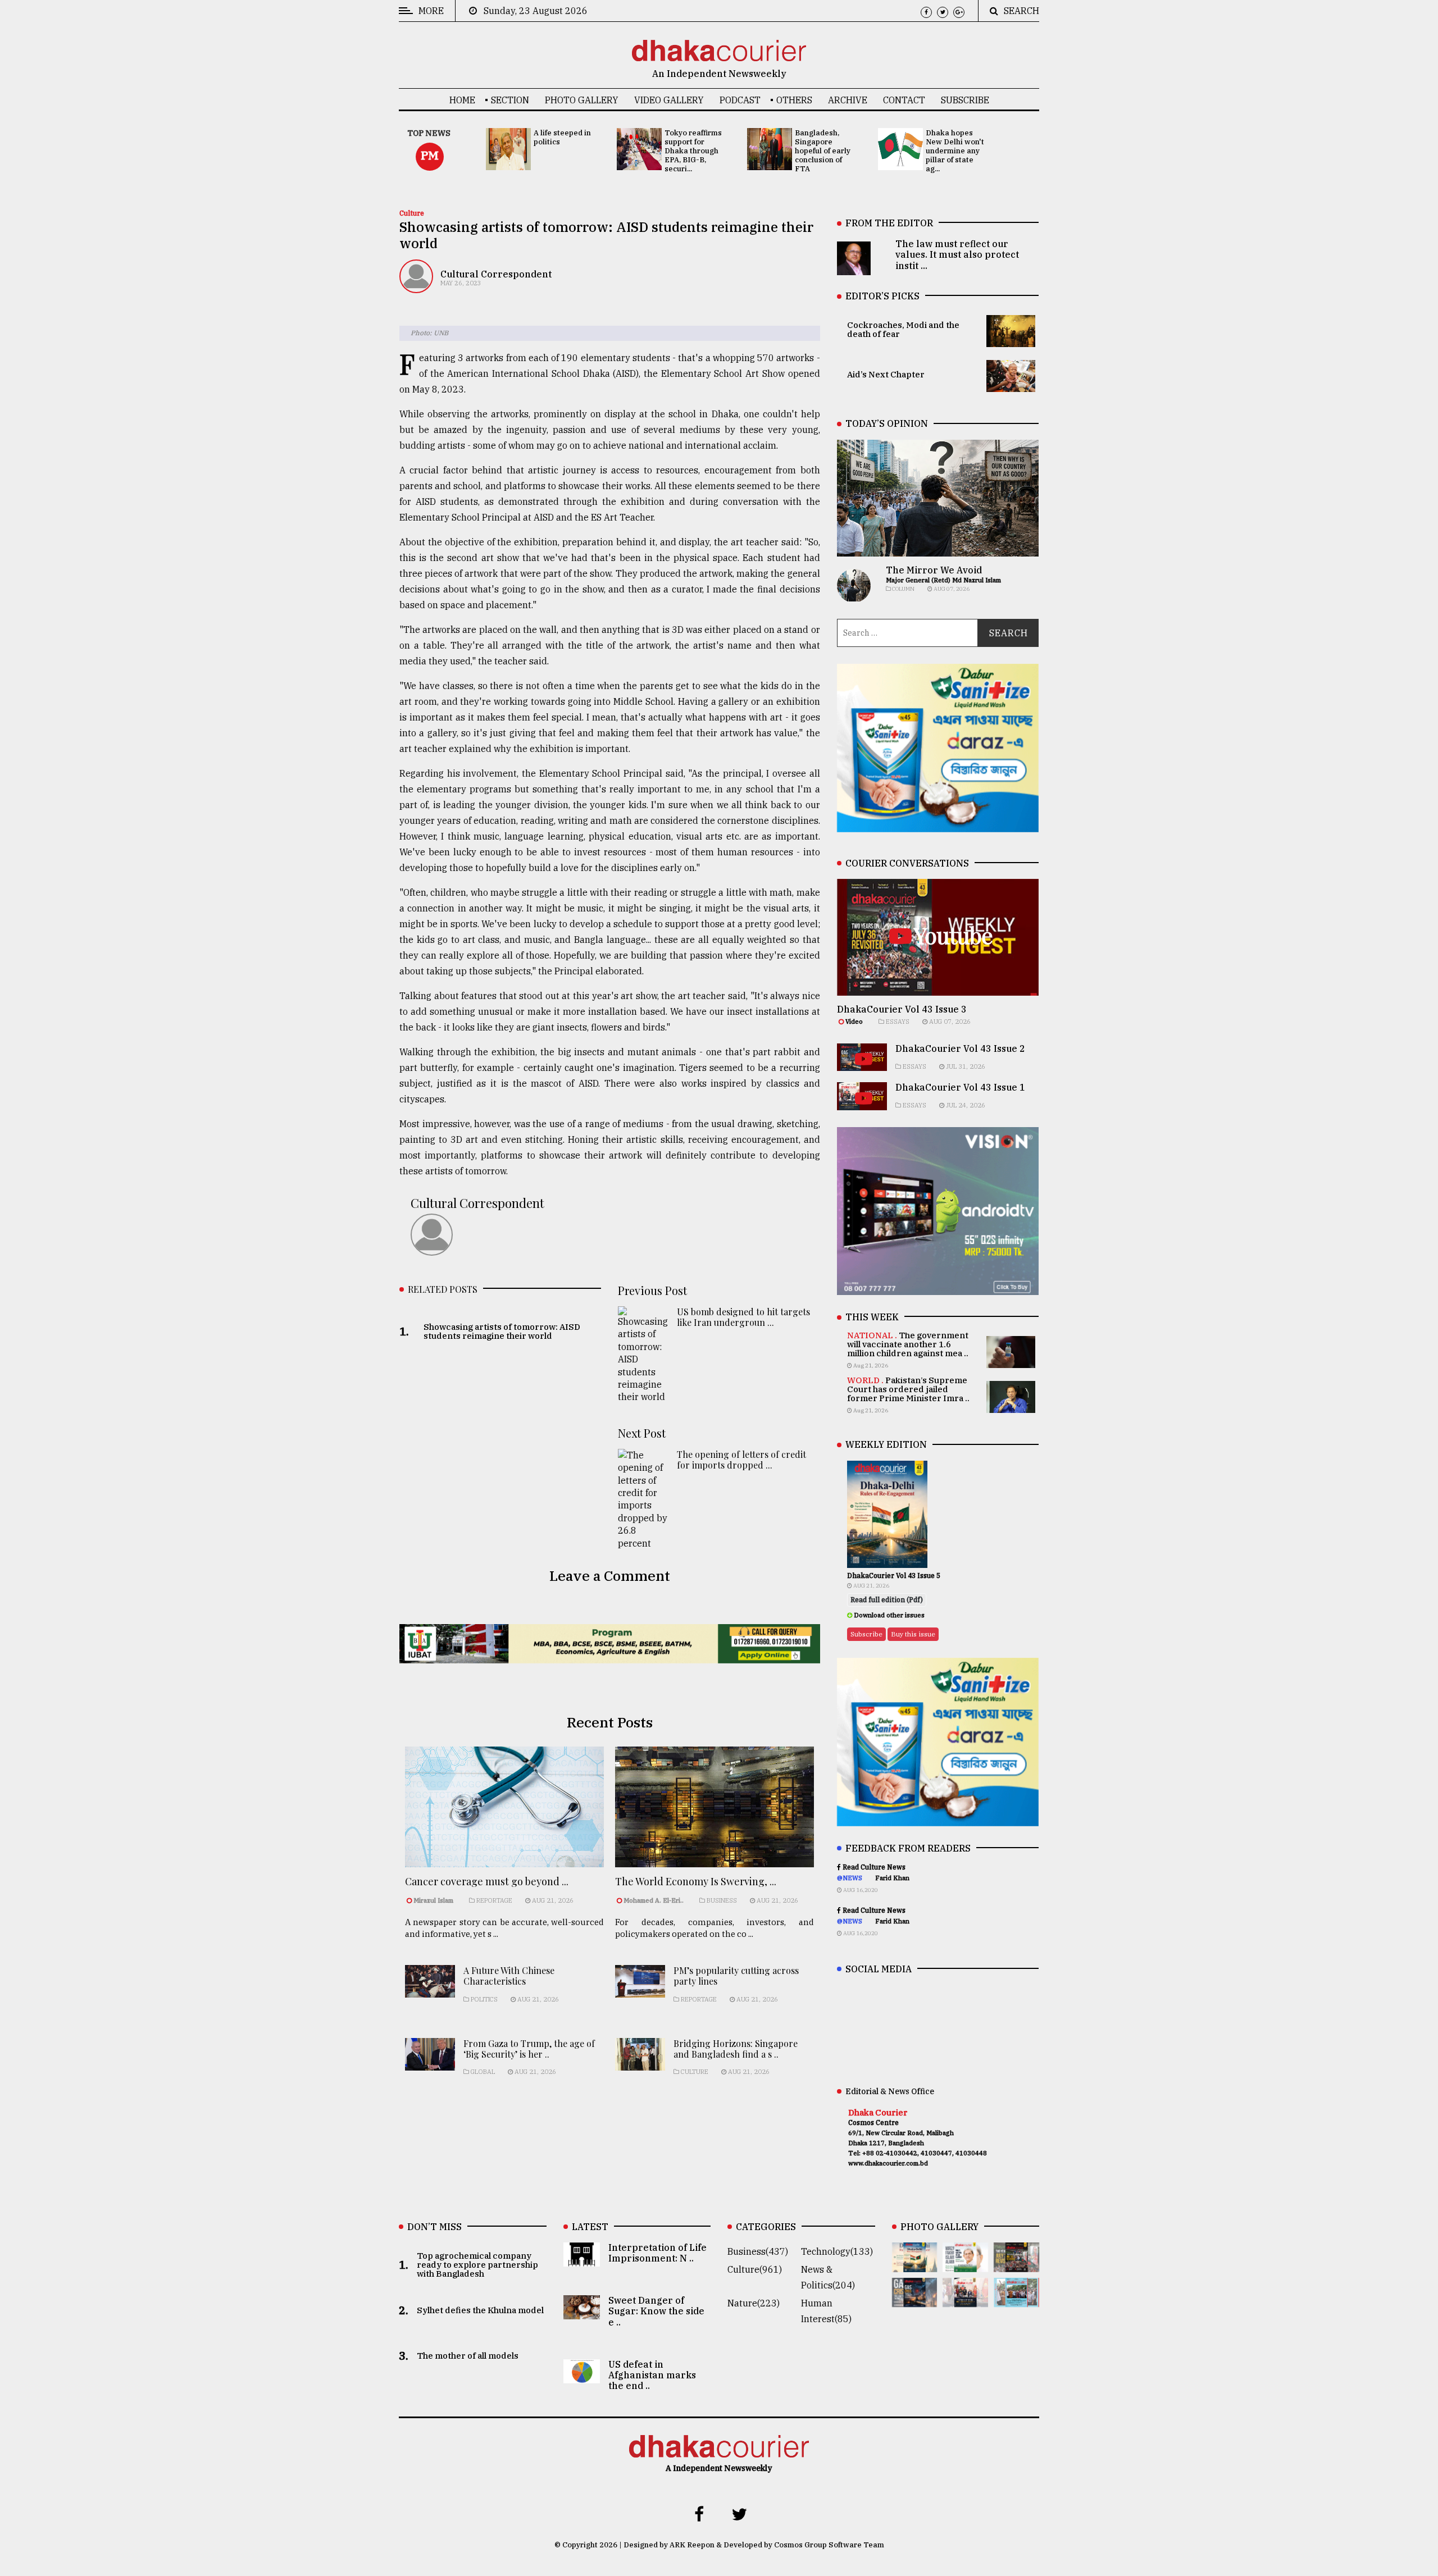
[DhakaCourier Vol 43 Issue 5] (915, 2264)
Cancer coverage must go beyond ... (487, 1881)
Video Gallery (669, 100)
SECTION (510, 100)
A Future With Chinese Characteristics (509, 1976)
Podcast (740, 100)
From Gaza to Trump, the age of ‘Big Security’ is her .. (529, 2049)
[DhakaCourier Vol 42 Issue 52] (1016, 2299)
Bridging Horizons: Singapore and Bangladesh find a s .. (736, 2049)
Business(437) (758, 2251)
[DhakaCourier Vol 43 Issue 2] (915, 2299)
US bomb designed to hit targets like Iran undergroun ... (743, 1317)
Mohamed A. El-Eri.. (654, 1900)
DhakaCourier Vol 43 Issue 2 (960, 1048)
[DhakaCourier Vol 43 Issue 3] (1016, 2264)
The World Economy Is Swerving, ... (696, 1881)
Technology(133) (837, 2251)
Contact (904, 100)
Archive (848, 100)
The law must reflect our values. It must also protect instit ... (957, 254)
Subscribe (965, 100)
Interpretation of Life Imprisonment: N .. (657, 2253)
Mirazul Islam (434, 1900)
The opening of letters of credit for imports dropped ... (741, 1460)
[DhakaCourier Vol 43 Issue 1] (965, 2299)
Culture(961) (755, 2269)
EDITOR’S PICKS (882, 296)
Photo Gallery (582, 100)
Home (462, 100)
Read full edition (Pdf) (887, 1600)
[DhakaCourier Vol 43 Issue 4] (965, 2264)
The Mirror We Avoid (934, 570)
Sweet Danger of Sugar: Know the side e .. (656, 2311)
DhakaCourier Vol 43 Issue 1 (960, 1087)
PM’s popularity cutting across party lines (736, 1976)
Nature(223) (754, 2303)
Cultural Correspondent (496, 274)
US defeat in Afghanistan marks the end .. (652, 2375)
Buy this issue (913, 1634)
